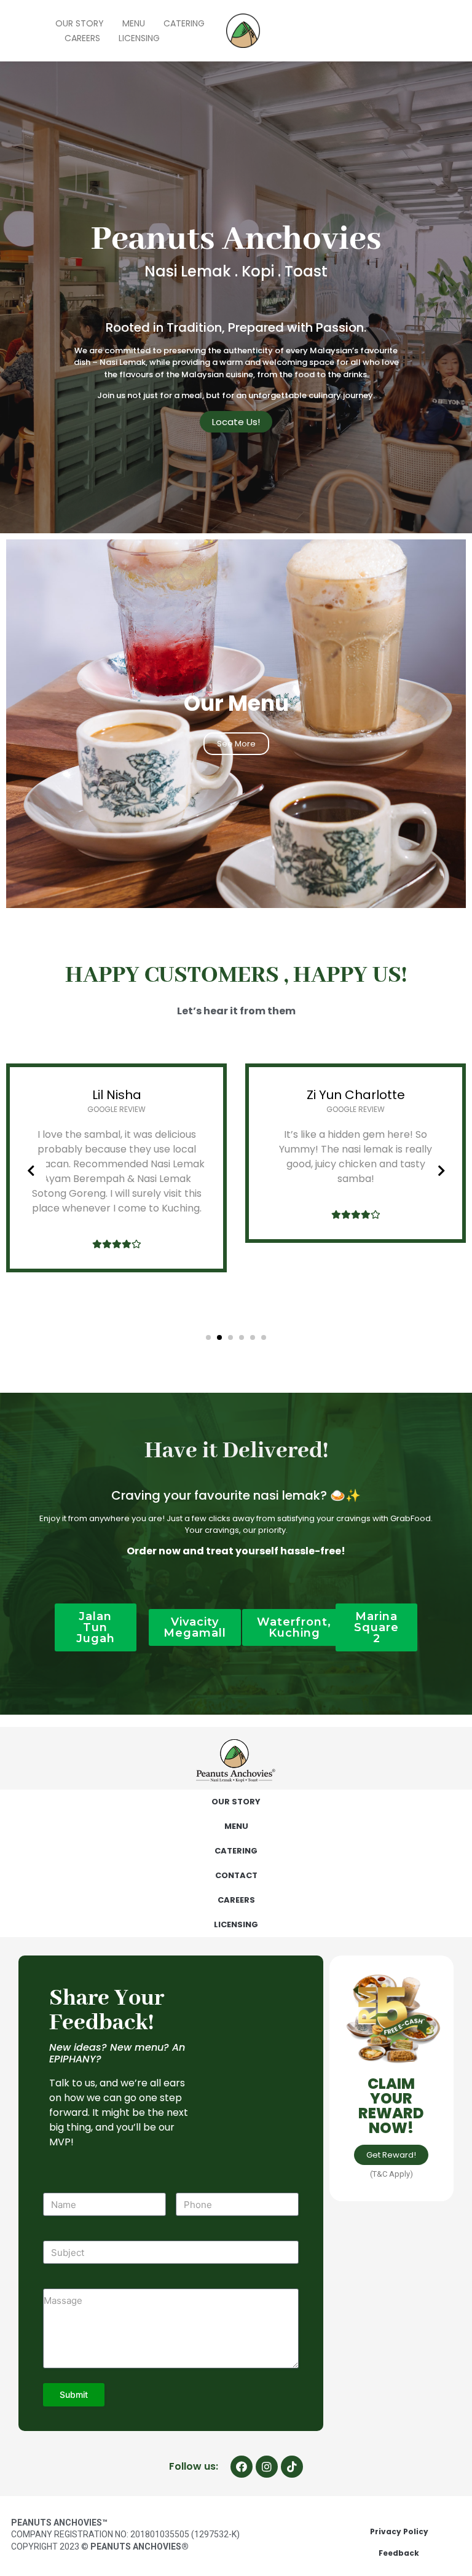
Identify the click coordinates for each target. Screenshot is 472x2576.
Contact (236, 1875)
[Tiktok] (292, 2467)
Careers (82, 38)
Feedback (399, 2553)
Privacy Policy (399, 2531)
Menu (134, 23)
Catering (184, 23)
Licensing (139, 38)
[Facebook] (242, 2467)
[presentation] (31, 1171)
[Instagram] (267, 2467)
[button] (208, 1337)
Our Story (80, 23)
